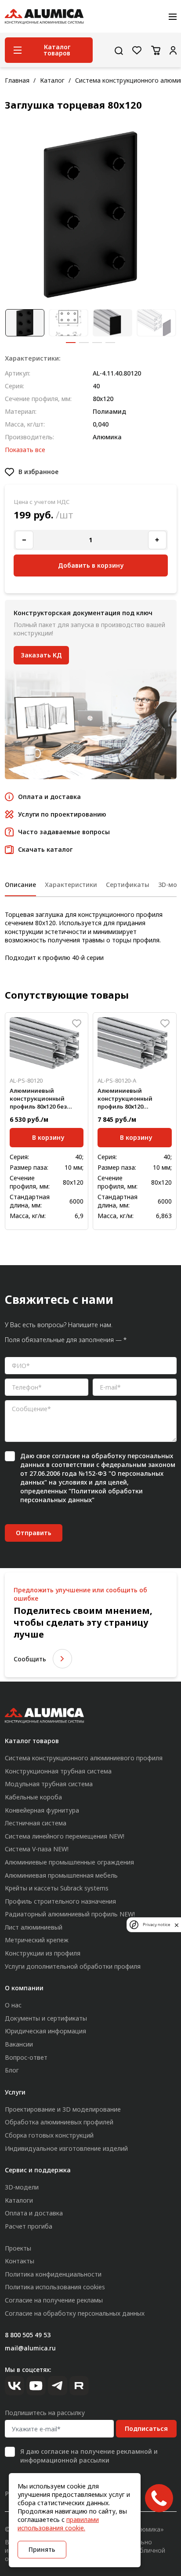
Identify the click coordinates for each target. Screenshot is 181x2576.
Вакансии (19, 2044)
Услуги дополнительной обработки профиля (73, 1966)
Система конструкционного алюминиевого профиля (84, 1758)
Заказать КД (41, 655)
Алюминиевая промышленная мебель (61, 1875)
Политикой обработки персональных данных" (81, 1495)
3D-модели (22, 2187)
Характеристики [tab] (71, 885)
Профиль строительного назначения (60, 1901)
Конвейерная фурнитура (42, 1810)
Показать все (25, 450)
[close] (177, 1925)
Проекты (18, 2248)
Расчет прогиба (29, 2226)
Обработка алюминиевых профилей (59, 2122)
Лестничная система (36, 1823)
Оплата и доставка (34, 2213)
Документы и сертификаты (46, 2018)
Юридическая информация (45, 2031)
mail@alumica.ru (30, 2348)
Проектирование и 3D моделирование (63, 2109)
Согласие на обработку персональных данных (75, 2313)
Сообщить (30, 1659)
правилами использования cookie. (58, 2524)
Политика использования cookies (55, 2287)
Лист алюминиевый (34, 1927)
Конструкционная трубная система (58, 1771)
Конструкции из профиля (43, 1953)
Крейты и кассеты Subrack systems (57, 1888)
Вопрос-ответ (26, 2057)
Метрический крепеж (37, 1940)
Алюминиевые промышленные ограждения (69, 1862)
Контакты (20, 2261)
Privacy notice (156, 1925)
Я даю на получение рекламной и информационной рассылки (89, 2456)
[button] (71, 343)
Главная (17, 80)
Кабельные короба (33, 1797)
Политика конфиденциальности (53, 2274)
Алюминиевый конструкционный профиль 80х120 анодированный (125, 1099)
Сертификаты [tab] (128, 885)
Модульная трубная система (49, 1784)
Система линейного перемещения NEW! (65, 1836)
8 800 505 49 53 (28, 2335)
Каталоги (19, 2200)
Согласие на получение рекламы (54, 2300)
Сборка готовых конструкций (49, 2135)
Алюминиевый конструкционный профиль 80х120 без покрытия (38, 1099)
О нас (13, 2005)
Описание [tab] (20, 885)
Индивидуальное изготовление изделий (66, 2148)
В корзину (48, 1137)
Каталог (52, 80)
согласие (66, 1456)
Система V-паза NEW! (37, 1849)
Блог (12, 2070)
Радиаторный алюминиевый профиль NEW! (70, 1914)
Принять (42, 2549)
